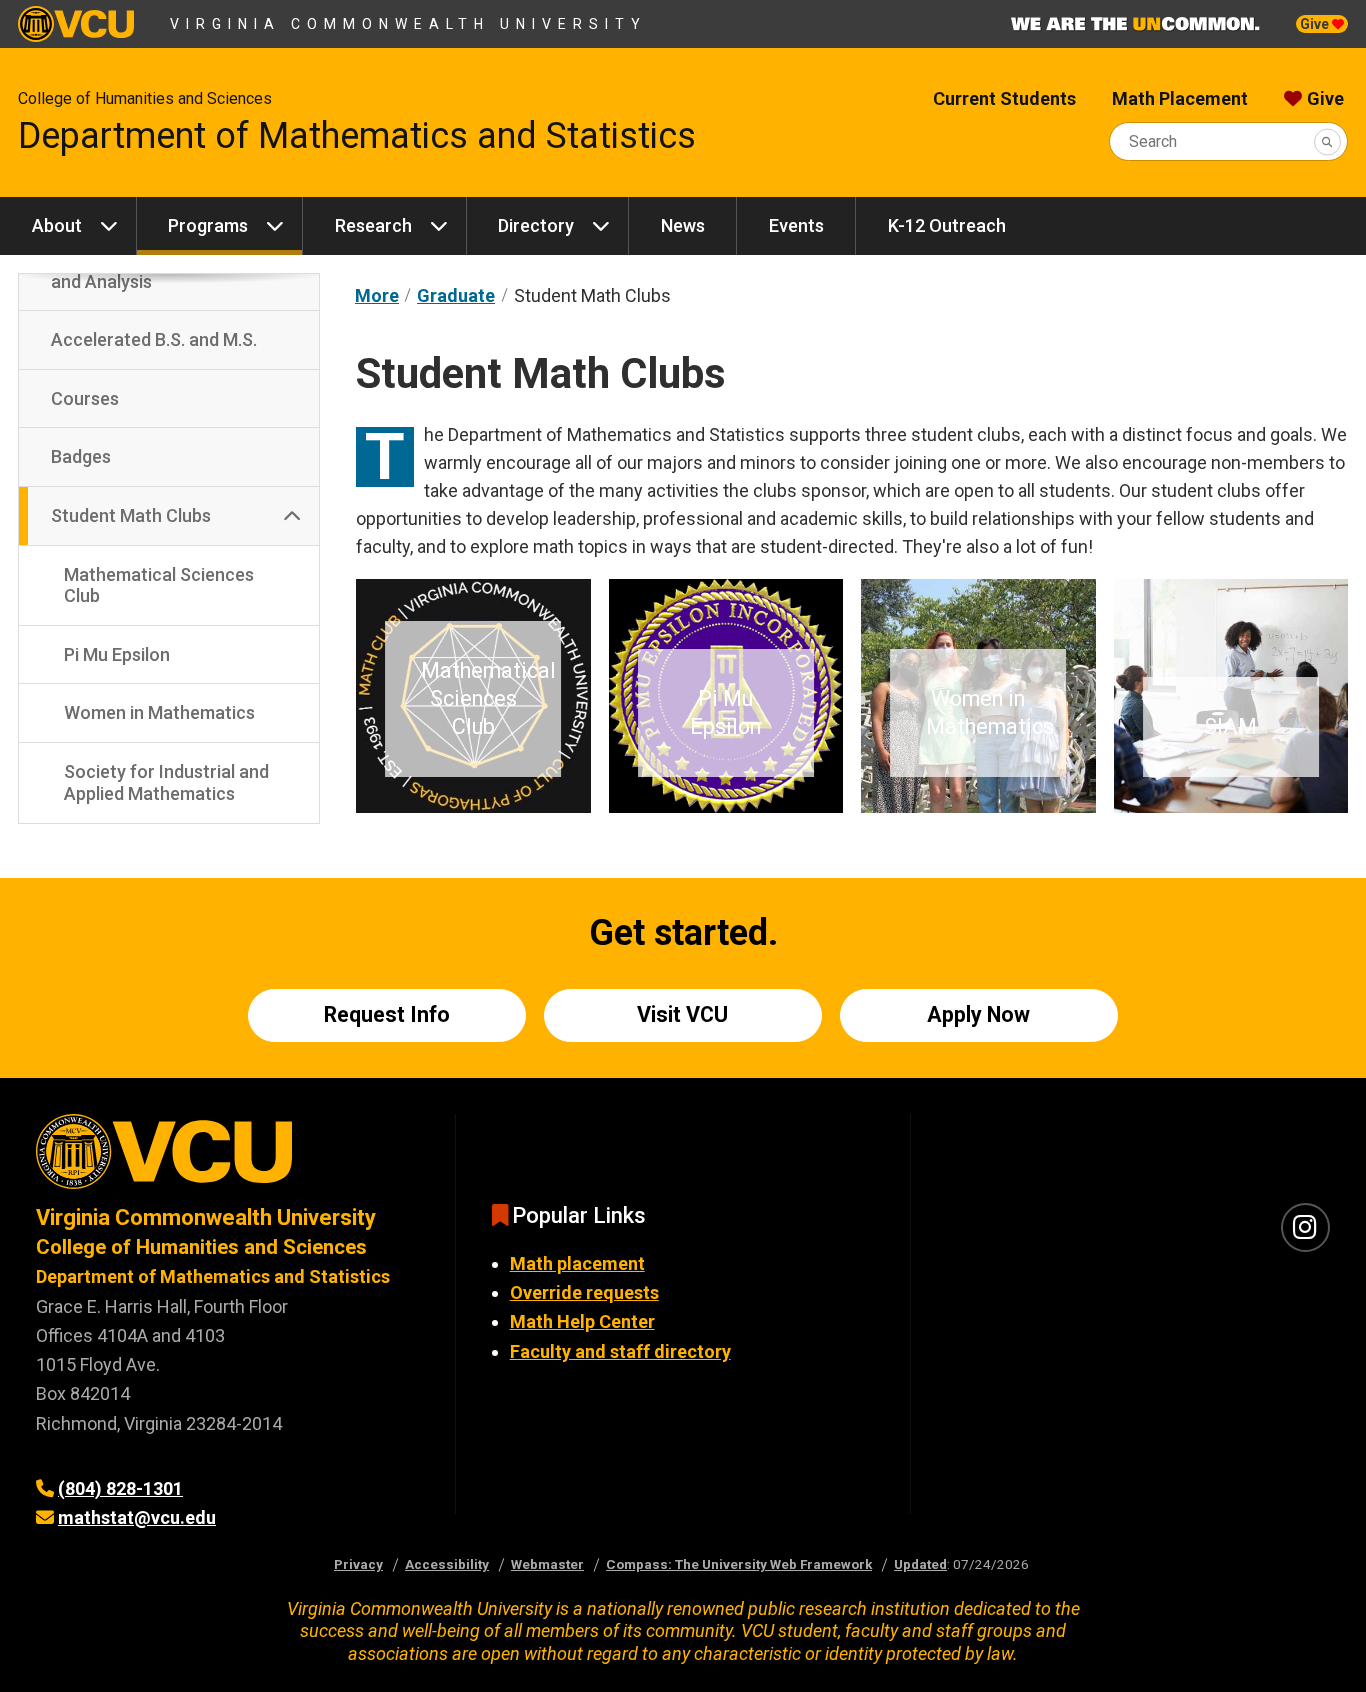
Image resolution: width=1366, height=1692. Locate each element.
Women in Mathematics (159, 712)
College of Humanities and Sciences (145, 98)
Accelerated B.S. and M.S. (154, 339)
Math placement (577, 1263)
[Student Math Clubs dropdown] (292, 516)
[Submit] (1327, 141)
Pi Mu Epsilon (117, 654)
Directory (536, 225)
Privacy (358, 1564)
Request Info (387, 1014)
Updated (920, 1564)
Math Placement (1180, 98)
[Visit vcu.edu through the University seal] (227, 1158)
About (57, 225)
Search (1153, 141)
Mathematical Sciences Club (159, 585)
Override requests (584, 1292)
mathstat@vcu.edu (137, 1517)
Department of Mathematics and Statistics (357, 136)
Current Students (1004, 98)
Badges (81, 456)
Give (1316, 24)
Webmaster (547, 1564)
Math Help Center (582, 1321)
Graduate (456, 295)
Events (796, 225)
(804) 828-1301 (120, 1488)
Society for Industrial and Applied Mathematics (166, 782)
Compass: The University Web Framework (739, 1564)
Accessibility (447, 1564)
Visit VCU (682, 1014)
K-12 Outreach (947, 225)
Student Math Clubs (131, 515)
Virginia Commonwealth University (408, 24)
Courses (85, 398)
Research (373, 225)
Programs (208, 225)
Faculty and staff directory (620, 1351)
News (683, 225)
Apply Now (978, 1014)
